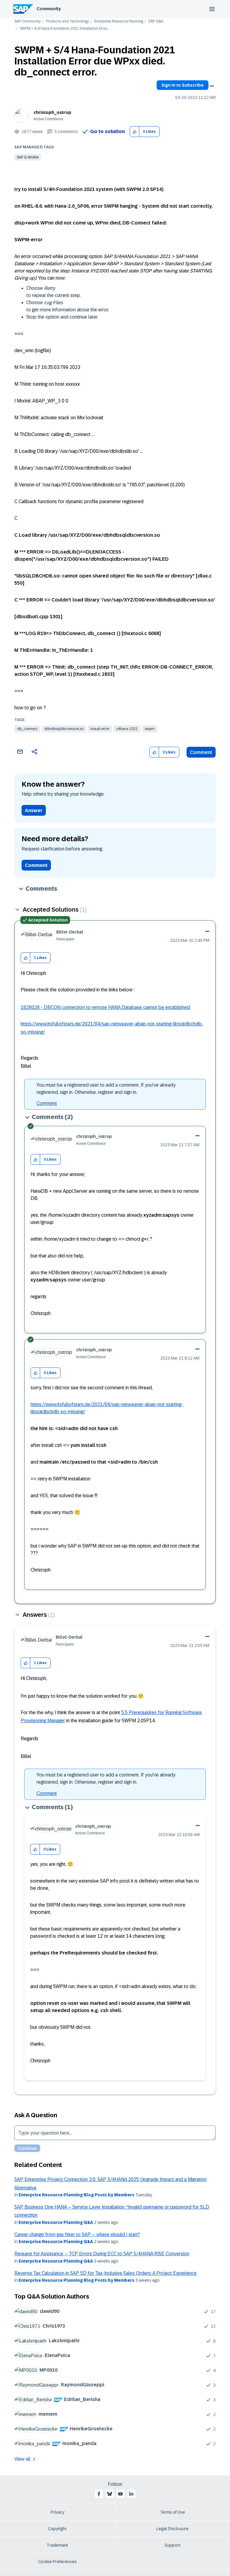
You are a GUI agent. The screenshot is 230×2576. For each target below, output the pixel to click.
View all (22, 2459)
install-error (100, 729)
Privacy (57, 2512)
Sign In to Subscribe (183, 85)
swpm (150, 729)
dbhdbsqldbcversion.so (64, 729)
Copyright (57, 2529)
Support (172, 2545)
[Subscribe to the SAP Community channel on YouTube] (120, 2494)
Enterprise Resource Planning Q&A (56, 2222)
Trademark (57, 2545)
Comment (201, 752)
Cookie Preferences (57, 2562)
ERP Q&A (156, 21)
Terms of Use (173, 2512)
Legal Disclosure (172, 2529)
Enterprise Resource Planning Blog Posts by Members (77, 2195)
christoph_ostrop (52, 112)
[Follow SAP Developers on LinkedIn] (131, 2494)
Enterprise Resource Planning (119, 21)
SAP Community (28, 21)
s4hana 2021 (127, 729)
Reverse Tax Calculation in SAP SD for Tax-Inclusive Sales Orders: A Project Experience (106, 2273)
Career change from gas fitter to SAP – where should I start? (77, 2235)
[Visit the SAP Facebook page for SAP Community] (99, 2494)
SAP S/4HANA (28, 157)
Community (49, 9)
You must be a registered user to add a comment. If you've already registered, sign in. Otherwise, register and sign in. (106, 1089)
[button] (135, 132)
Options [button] (212, 86)
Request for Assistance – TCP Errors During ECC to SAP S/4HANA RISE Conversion (102, 2254)
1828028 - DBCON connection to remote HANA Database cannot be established (105, 1007)
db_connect (27, 729)
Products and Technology (68, 21)
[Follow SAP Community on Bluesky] (110, 2494)
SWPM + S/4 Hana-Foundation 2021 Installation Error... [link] (64, 29)
